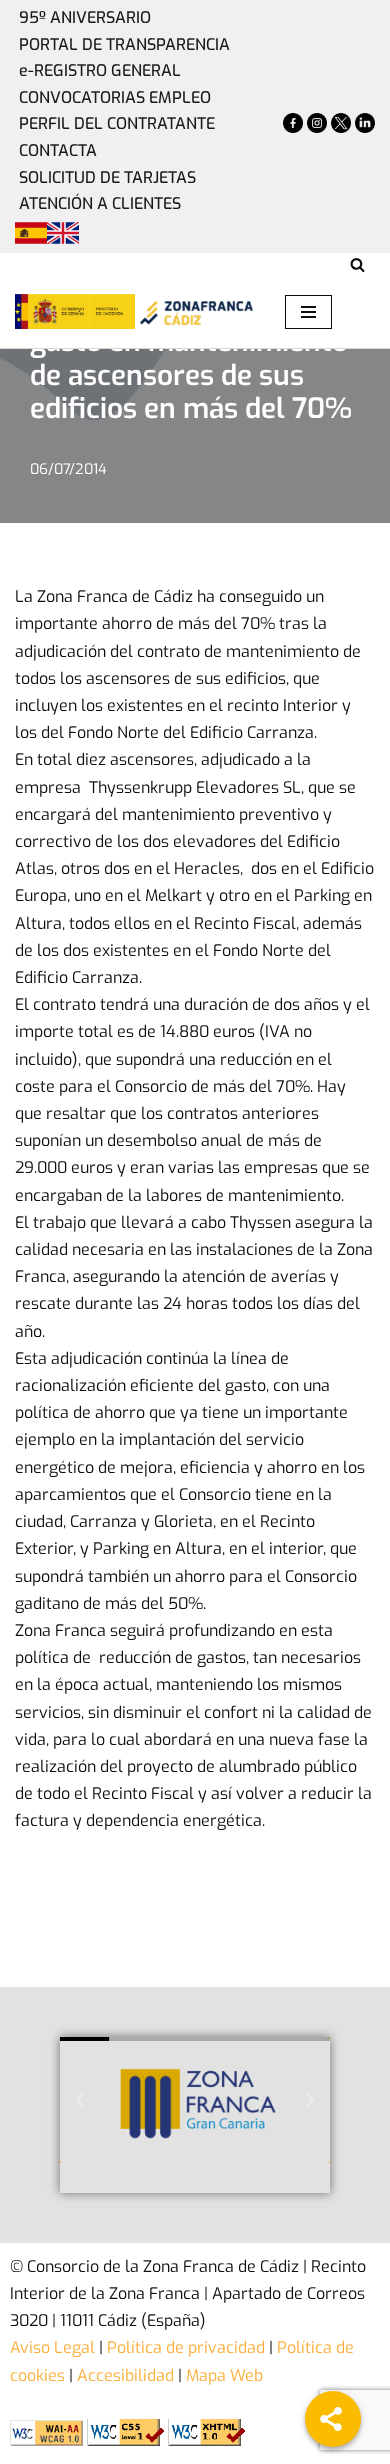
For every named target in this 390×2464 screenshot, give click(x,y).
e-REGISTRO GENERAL (100, 70)
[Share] (333, 2419)
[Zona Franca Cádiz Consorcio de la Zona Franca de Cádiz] (195, 312)
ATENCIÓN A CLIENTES (100, 203)
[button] (80, 2100)
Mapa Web (224, 2375)
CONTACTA (58, 150)
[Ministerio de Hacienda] (75, 311)
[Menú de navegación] (308, 312)
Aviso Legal (52, 2347)
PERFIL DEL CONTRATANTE (117, 123)
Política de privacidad (184, 2347)
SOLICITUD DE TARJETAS (107, 177)
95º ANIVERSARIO (85, 17)
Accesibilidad (125, 2375)
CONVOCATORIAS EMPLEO (115, 97)
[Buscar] (357, 264)
